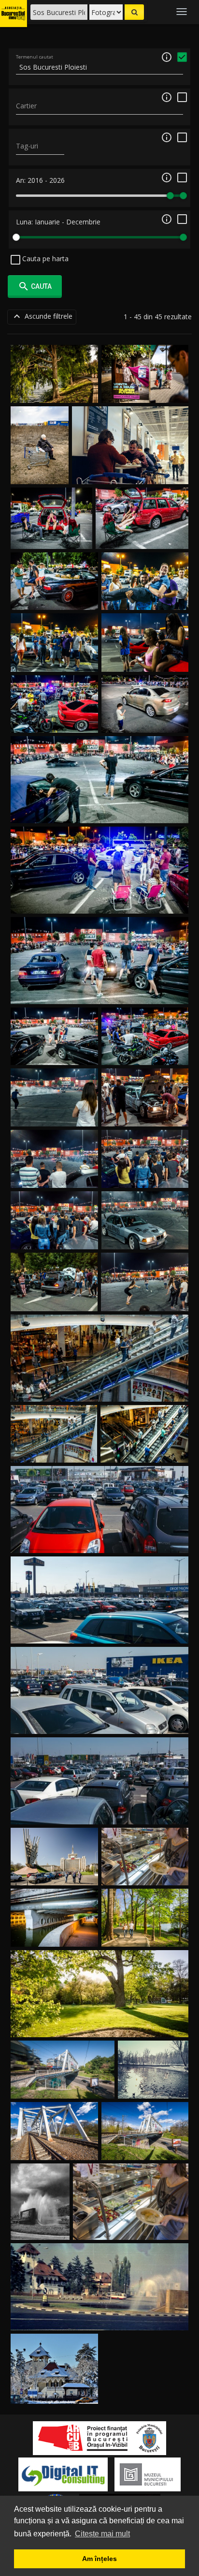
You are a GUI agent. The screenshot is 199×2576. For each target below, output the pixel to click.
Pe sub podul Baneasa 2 (55, 1935)
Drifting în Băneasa (54, 599)
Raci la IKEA (131, 2228)
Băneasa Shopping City (99, 1390)
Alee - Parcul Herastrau (145, 1935)
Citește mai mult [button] (102, 2534)
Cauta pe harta (44, 259)
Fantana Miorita (40, 2228)
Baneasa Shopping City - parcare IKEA (99, 1542)
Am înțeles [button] (99, 2559)
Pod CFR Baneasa (55, 2149)
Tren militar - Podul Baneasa (63, 2087)
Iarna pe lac (153, 2087)
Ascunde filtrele (42, 316)
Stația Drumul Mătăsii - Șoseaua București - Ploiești (40, 454)
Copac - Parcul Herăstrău (55, 392)
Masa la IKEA (130, 472)
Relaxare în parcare (51, 537)
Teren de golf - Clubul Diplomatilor (100, 2025)
